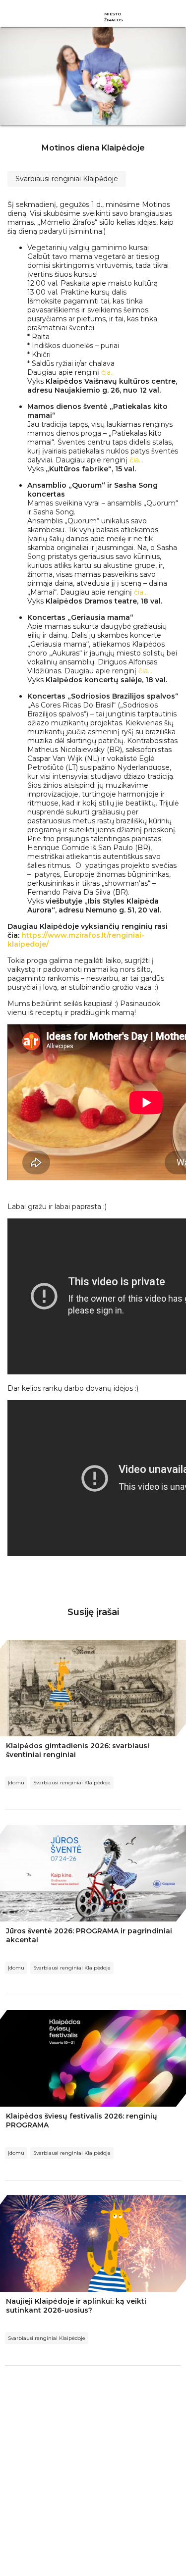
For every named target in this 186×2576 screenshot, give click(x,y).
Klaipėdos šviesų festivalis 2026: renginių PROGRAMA (82, 2121)
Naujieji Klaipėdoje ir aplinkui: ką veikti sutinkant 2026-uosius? (76, 2306)
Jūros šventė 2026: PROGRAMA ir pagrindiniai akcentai (89, 1935)
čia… (136, 460)
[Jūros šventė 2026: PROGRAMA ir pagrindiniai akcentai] (93, 1873)
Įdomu (16, 1783)
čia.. (107, 372)
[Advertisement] (93, 2478)
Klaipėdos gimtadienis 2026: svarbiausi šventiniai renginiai (78, 1750)
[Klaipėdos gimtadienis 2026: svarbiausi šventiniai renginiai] (93, 1688)
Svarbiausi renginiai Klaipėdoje (67, 179)
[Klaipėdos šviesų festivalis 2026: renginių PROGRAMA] (93, 2058)
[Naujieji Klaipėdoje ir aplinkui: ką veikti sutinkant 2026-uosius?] (93, 2244)
